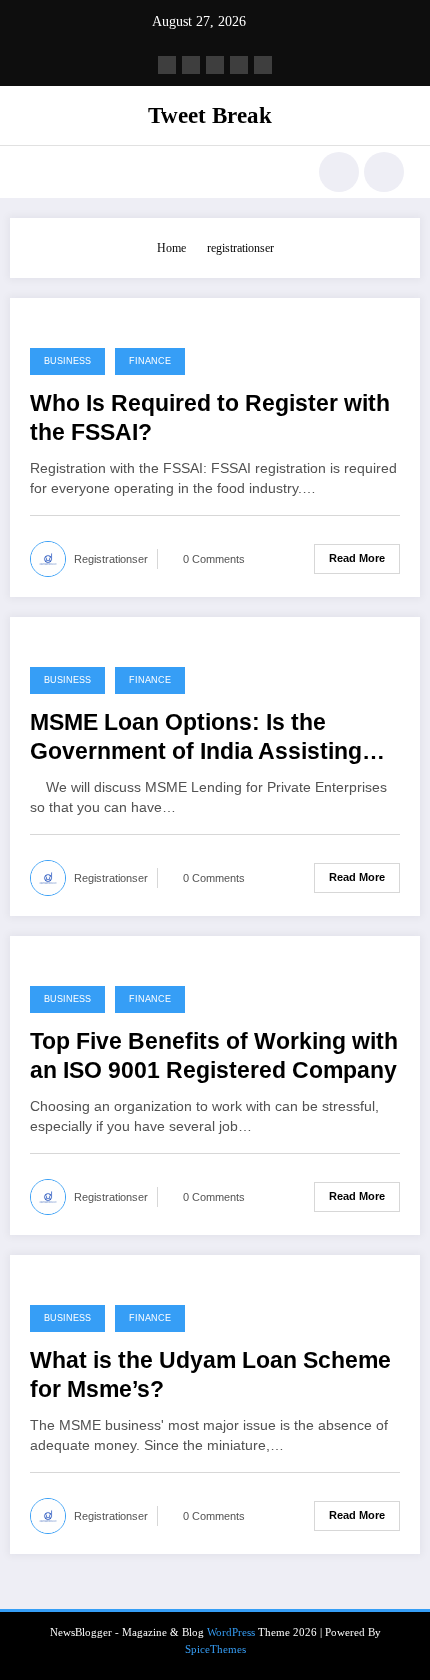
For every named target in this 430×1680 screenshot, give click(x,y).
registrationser (111, 559)
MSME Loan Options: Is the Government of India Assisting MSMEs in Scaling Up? (196, 738)
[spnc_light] (384, 172)
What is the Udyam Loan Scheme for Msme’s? (210, 1375)
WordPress (231, 1632)
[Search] (339, 172)
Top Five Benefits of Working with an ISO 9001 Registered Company (214, 1056)
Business (67, 361)
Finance (150, 361)
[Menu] (35, 172)
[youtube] (263, 65)
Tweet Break (210, 115)
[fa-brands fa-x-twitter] (191, 65)
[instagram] (239, 65)
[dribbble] (215, 65)
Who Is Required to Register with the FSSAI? (210, 418)
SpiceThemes (215, 1649)
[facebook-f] (167, 65)
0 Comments (214, 559)
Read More (357, 558)
